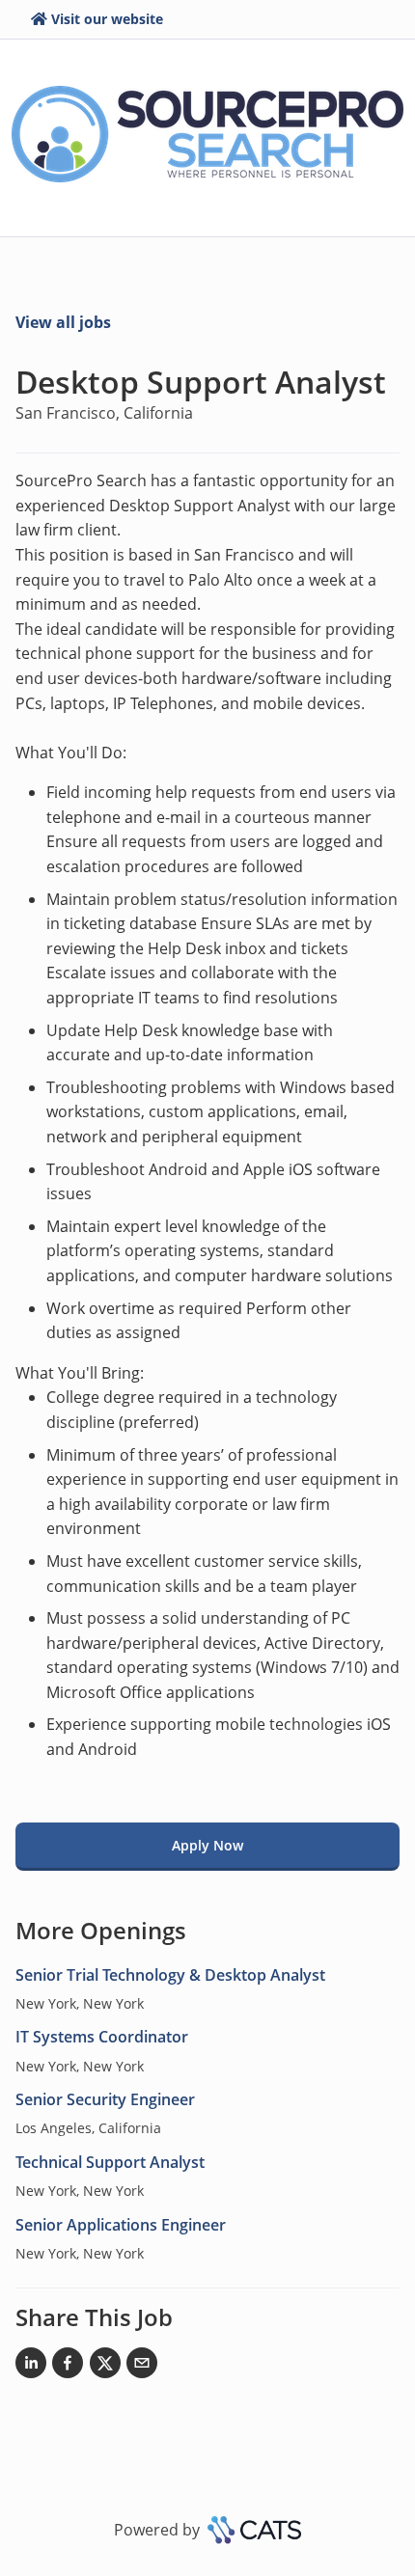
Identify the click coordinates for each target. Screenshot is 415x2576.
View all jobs (63, 322)
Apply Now (207, 1845)
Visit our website (107, 19)
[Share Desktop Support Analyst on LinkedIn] (31, 2367)
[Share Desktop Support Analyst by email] (142, 2367)
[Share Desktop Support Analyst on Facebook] (68, 2367)
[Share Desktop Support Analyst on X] (105, 2367)
